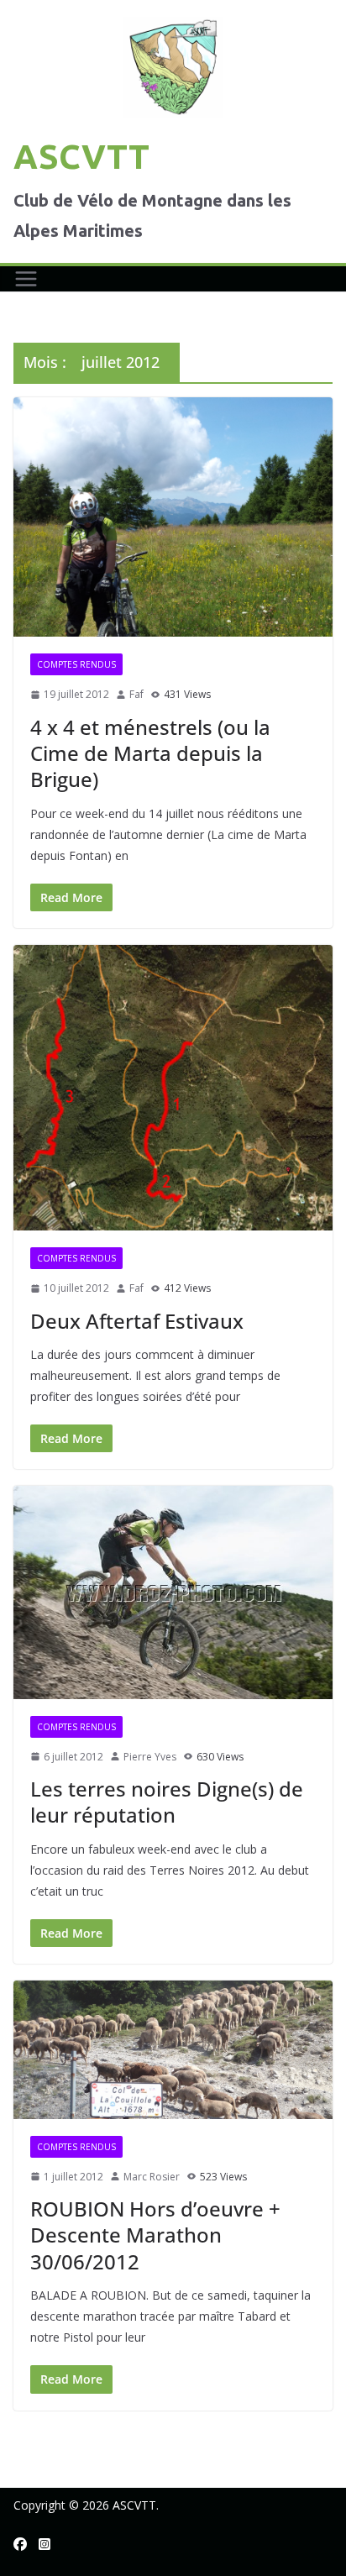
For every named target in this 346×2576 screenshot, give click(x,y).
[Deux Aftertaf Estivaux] (173, 1088)
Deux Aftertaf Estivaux (137, 1321)
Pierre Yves (150, 1757)
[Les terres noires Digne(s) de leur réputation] (173, 1592)
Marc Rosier (152, 2177)
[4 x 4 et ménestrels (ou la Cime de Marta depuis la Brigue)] (173, 517)
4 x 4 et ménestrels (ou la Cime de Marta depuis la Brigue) (150, 753)
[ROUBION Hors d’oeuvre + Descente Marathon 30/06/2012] (173, 2049)
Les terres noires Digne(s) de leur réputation (167, 1802)
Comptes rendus (76, 664)
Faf (136, 694)
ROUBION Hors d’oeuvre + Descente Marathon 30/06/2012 (155, 2235)
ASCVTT (81, 157)
